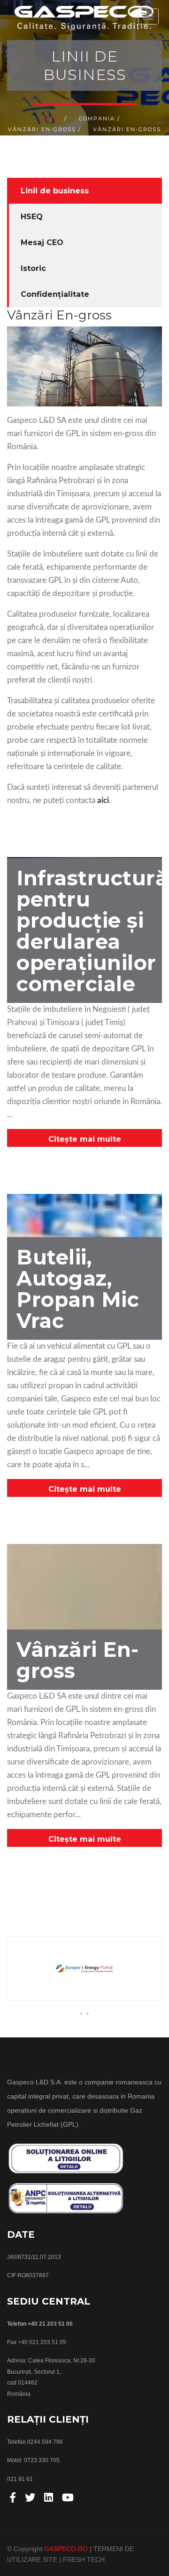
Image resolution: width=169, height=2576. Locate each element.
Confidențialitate (55, 294)
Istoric (33, 268)
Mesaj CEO (42, 242)
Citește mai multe (85, 1139)
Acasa (51, 119)
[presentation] (81, 2013)
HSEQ (32, 217)
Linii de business (55, 191)
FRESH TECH (84, 2560)
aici (103, 800)
